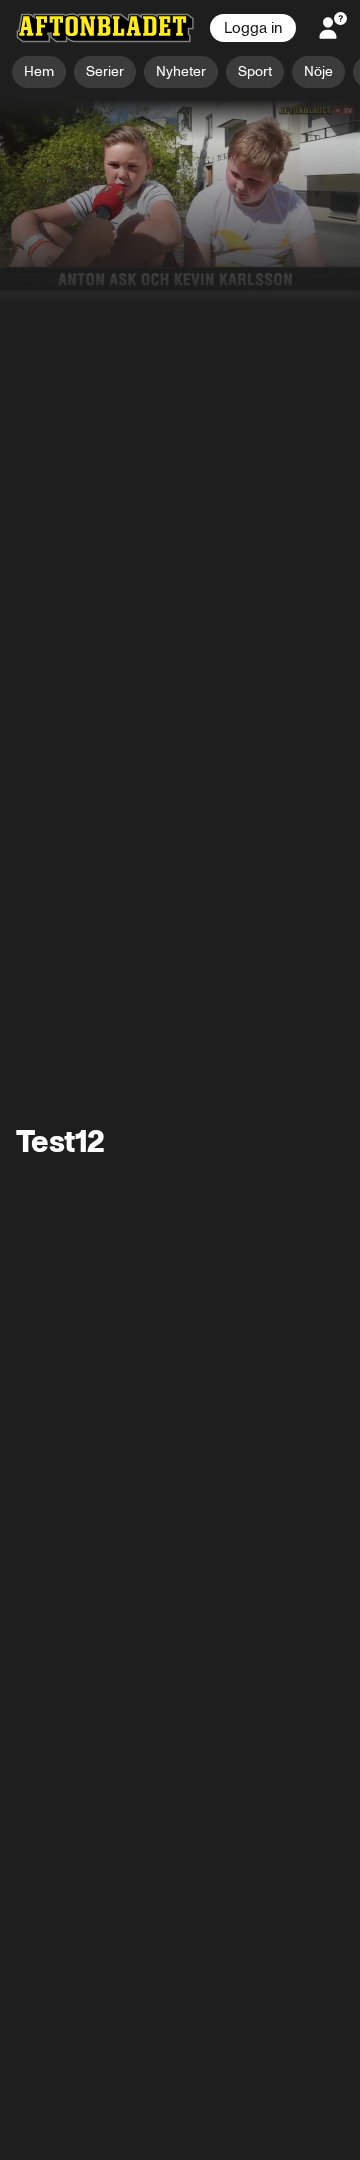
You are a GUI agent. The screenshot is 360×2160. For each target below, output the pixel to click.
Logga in (253, 28)
